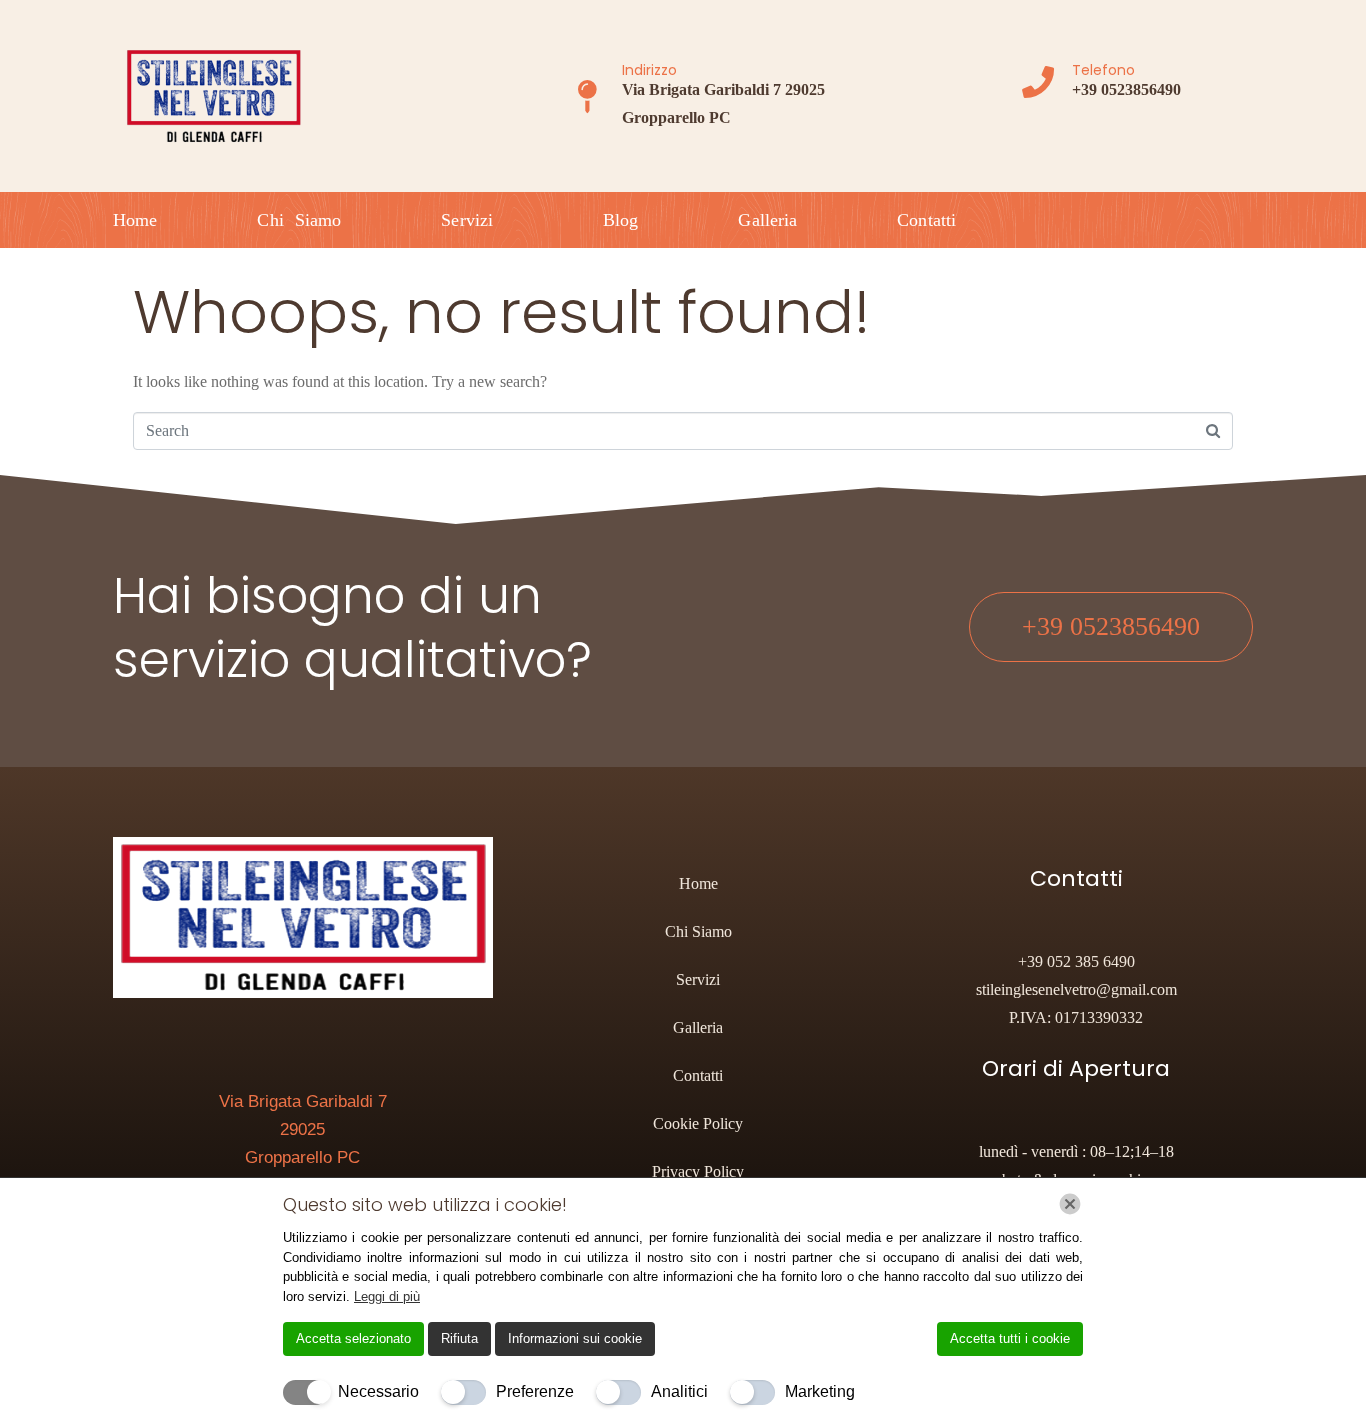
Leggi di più (387, 1296)
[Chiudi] (1070, 1204)
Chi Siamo (299, 220)
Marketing (820, 1391)
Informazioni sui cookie (575, 1338)
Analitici (679, 1391)
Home (135, 220)
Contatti (926, 220)
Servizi (467, 220)
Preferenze (535, 1391)
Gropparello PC (302, 1157)
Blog (620, 220)
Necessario (378, 1391)
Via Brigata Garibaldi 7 (303, 1101)
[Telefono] (1038, 82)
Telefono (1103, 70)
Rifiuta (459, 1338)
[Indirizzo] (587, 96)
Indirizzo (649, 70)
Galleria (767, 220)
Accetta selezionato (353, 1338)
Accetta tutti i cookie (1010, 1338)
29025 (302, 1129)
